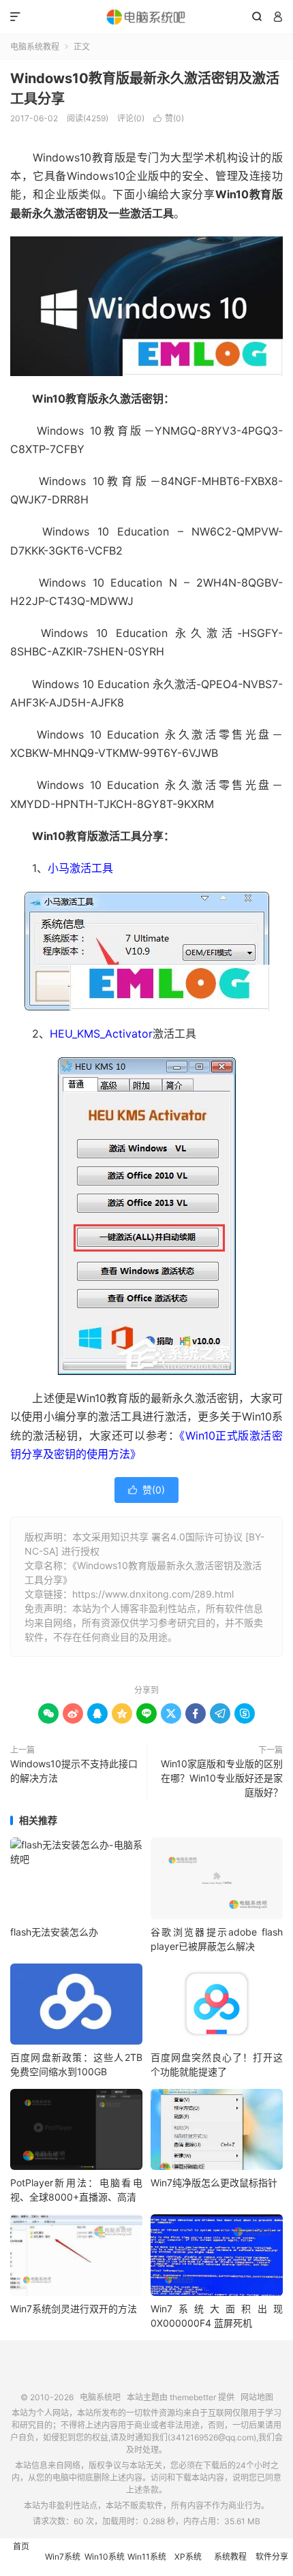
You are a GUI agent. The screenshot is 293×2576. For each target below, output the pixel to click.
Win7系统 (63, 2557)
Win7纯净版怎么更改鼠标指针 (214, 2183)
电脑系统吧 (146, 17)
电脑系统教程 (35, 47)
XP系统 (188, 2557)
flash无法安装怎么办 (54, 1932)
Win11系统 (147, 2557)
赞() (169, 118)
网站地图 (257, 2397)
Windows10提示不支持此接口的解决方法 (74, 1771)
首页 (21, 2546)
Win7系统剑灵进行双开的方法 (74, 2309)
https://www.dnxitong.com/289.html (153, 1594)
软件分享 (272, 2557)
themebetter (193, 2397)
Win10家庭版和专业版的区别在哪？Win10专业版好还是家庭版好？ (222, 1778)
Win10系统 (105, 2557)
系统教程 (230, 2557)
